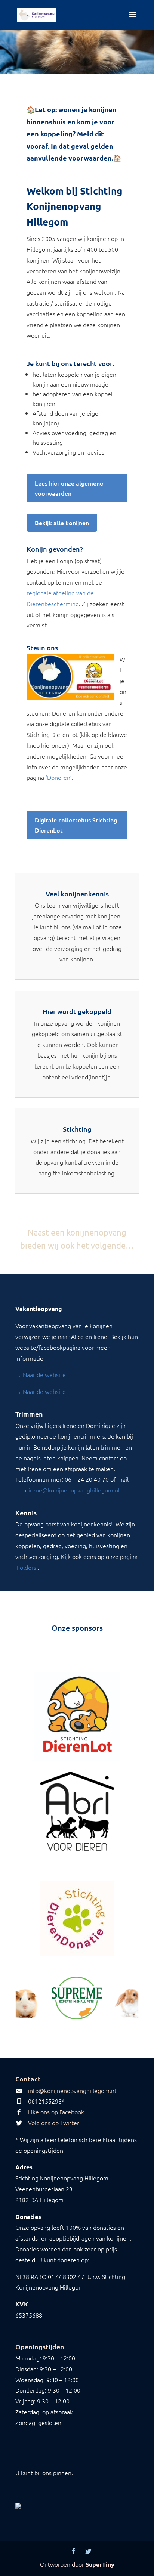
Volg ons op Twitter (54, 2123)
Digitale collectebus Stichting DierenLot (76, 825)
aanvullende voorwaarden (69, 158)
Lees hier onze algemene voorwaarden (69, 488)
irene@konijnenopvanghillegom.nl (74, 1490)
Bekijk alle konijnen (62, 523)
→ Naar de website (41, 1374)
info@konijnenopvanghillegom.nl (72, 2090)
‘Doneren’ (59, 777)
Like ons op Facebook (56, 2112)
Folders (27, 1567)
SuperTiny (100, 2564)
